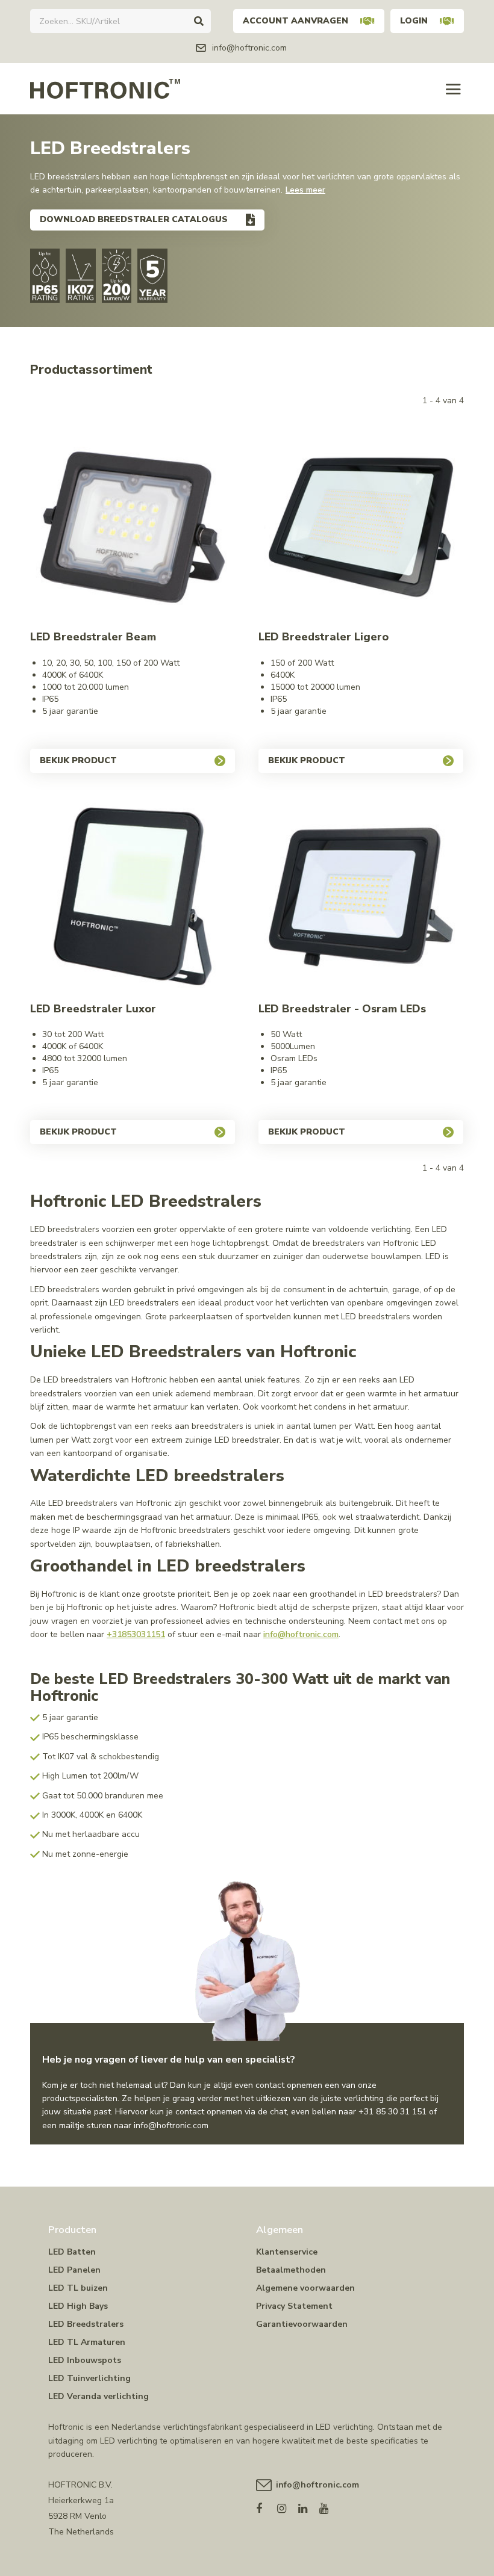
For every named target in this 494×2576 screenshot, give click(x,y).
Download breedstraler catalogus (134, 219)
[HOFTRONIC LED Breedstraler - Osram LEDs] (361, 899)
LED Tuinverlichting (89, 2378)
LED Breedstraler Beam (93, 637)
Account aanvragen (295, 21)
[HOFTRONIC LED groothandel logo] (105, 88)
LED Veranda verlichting (98, 2396)
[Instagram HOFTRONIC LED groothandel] (288, 2506)
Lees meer (305, 190)
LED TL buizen (78, 2288)
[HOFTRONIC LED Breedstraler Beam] (133, 527)
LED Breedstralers (86, 2324)
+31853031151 (136, 1634)
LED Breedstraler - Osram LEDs (342, 1009)
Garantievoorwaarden (302, 2324)
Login (414, 21)
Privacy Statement (294, 2306)
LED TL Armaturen (87, 2342)
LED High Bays (78, 2306)
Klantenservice (287, 2252)
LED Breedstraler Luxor (93, 1009)
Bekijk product (78, 760)
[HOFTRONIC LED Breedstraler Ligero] (361, 527)
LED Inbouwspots (85, 2360)
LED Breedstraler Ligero (324, 637)
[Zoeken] (199, 21)
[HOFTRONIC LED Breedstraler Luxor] (133, 899)
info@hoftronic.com (301, 1634)
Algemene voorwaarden (305, 2288)
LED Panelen (74, 2270)
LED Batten (72, 2252)
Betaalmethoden (291, 2270)
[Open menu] (453, 89)
